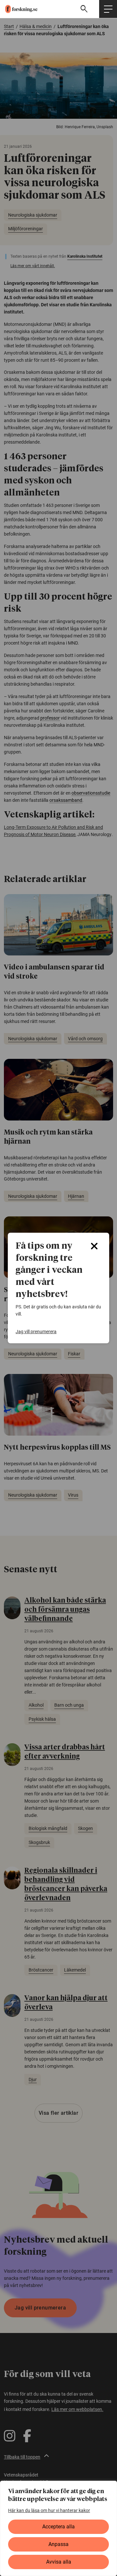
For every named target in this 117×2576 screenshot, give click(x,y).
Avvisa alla (59, 2562)
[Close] (94, 1246)
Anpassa (58, 2544)
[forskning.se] (19, 9)
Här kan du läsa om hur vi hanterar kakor (49, 2510)
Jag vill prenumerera (36, 1332)
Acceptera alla (58, 2527)
